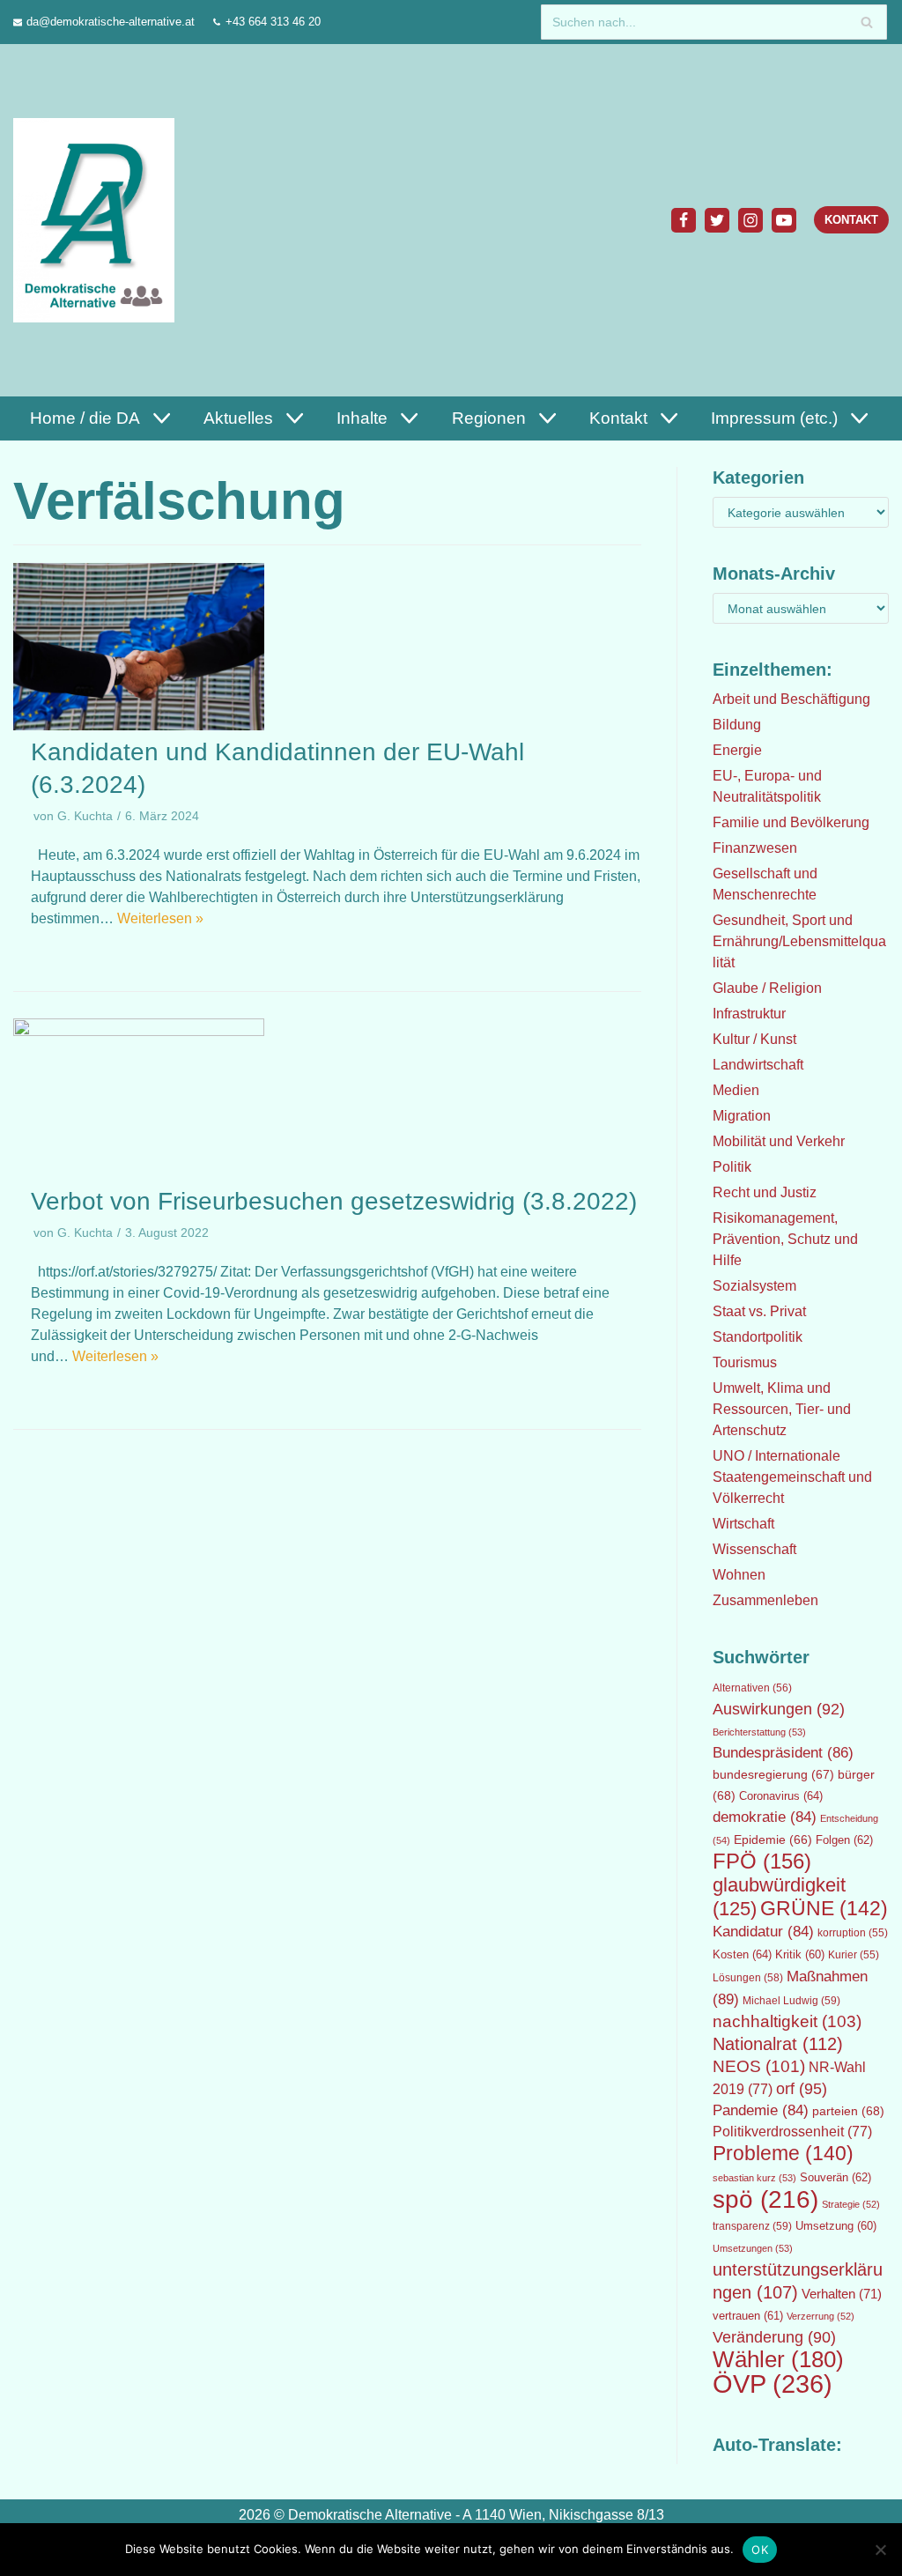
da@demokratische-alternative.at (111, 22)
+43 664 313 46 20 (273, 22)
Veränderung (774, 2337)
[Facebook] (684, 220)
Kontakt (851, 220)
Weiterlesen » (160, 918)
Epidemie (773, 1839)
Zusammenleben (765, 1600)
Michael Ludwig (791, 2001)
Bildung (737, 725)
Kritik (800, 1955)
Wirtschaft (743, 1524)
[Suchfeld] (867, 22)
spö (765, 2199)
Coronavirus (781, 1796)
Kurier (854, 1955)
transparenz (752, 2226)
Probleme (783, 2153)
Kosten (742, 1954)
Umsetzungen (753, 2248)
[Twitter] (717, 220)
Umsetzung (836, 2226)
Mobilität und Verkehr (779, 1141)
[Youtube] (784, 220)
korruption (853, 1933)
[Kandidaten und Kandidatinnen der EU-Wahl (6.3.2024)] (139, 725)
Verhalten (842, 2294)
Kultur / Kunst (754, 1039)
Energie (737, 750)
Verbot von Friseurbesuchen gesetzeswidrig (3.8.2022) (334, 1201)
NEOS (759, 2066)
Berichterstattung (759, 1732)
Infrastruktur (749, 1014)
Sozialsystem (754, 1286)
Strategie (851, 2204)
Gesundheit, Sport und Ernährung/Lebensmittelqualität (799, 941)
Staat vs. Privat (759, 1311)
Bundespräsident (783, 1753)
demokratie (765, 1817)
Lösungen (748, 1978)
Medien (736, 1090)
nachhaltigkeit (787, 2021)
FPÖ (762, 1861)
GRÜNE (824, 1908)
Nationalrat (778, 2044)
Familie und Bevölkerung (791, 822)
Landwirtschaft (758, 1065)
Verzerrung (821, 2316)
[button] (159, 418)
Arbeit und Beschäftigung (791, 699)
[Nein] (880, 2550)
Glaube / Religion (767, 988)
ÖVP (773, 2384)
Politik (732, 1167)
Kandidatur (763, 1932)
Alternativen (752, 1688)
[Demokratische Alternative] (98, 220)
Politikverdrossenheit (792, 2132)
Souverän (835, 2177)
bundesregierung (773, 1774)
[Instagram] (750, 220)
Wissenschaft (754, 1549)
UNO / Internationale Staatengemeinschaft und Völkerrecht (792, 1477)
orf (802, 2089)
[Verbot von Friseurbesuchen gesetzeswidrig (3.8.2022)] (139, 1031)
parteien (848, 2111)
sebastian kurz (754, 2178)
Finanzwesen (755, 848)
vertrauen (748, 2316)
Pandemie (761, 2110)
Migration (742, 1116)
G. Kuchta (85, 816)
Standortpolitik (758, 1337)
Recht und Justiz (765, 1192)
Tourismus (745, 1362)
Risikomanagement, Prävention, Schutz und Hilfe (785, 1239)
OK (760, 2550)
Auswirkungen (779, 1709)
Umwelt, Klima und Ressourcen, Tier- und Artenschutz (782, 1409)
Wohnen (739, 1575)
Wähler (778, 2359)
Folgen (844, 1840)
